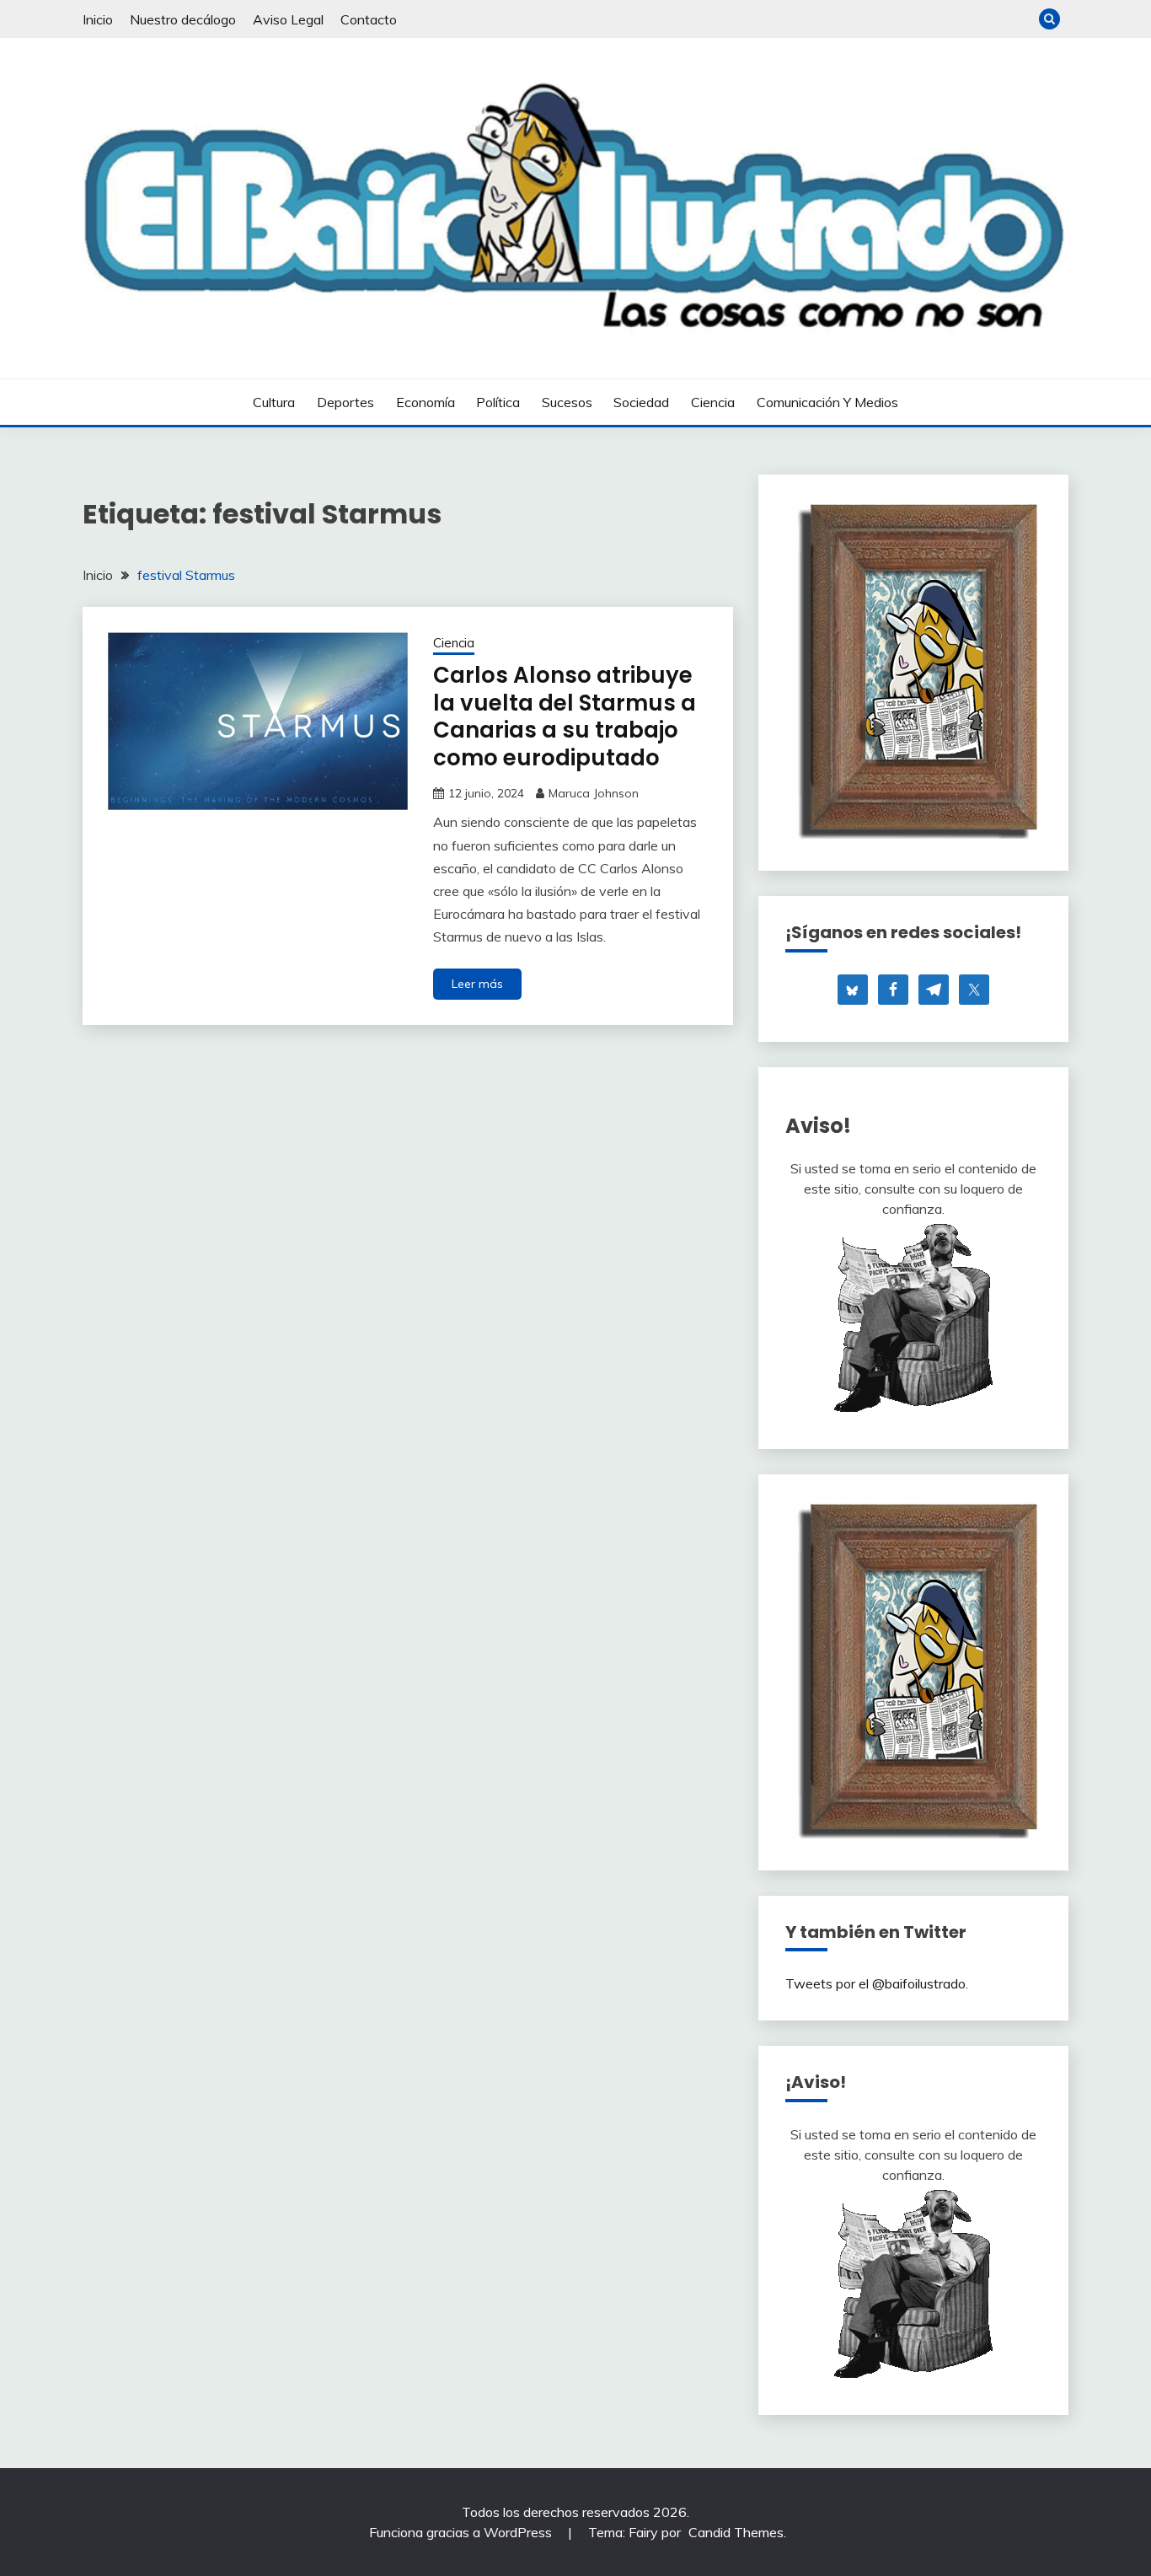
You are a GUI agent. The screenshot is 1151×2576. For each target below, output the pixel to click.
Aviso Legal (288, 19)
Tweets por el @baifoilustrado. (877, 1983)
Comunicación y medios (827, 402)
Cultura (274, 402)
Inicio (98, 19)
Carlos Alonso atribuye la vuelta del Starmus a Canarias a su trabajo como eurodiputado (565, 716)
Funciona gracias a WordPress (462, 2532)
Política (498, 402)
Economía (426, 402)
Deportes (345, 402)
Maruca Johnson (594, 793)
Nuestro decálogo (183, 19)
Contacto (369, 19)
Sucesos (567, 402)
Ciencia (713, 402)
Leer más (477, 984)
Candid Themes (736, 2532)
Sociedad (641, 402)
